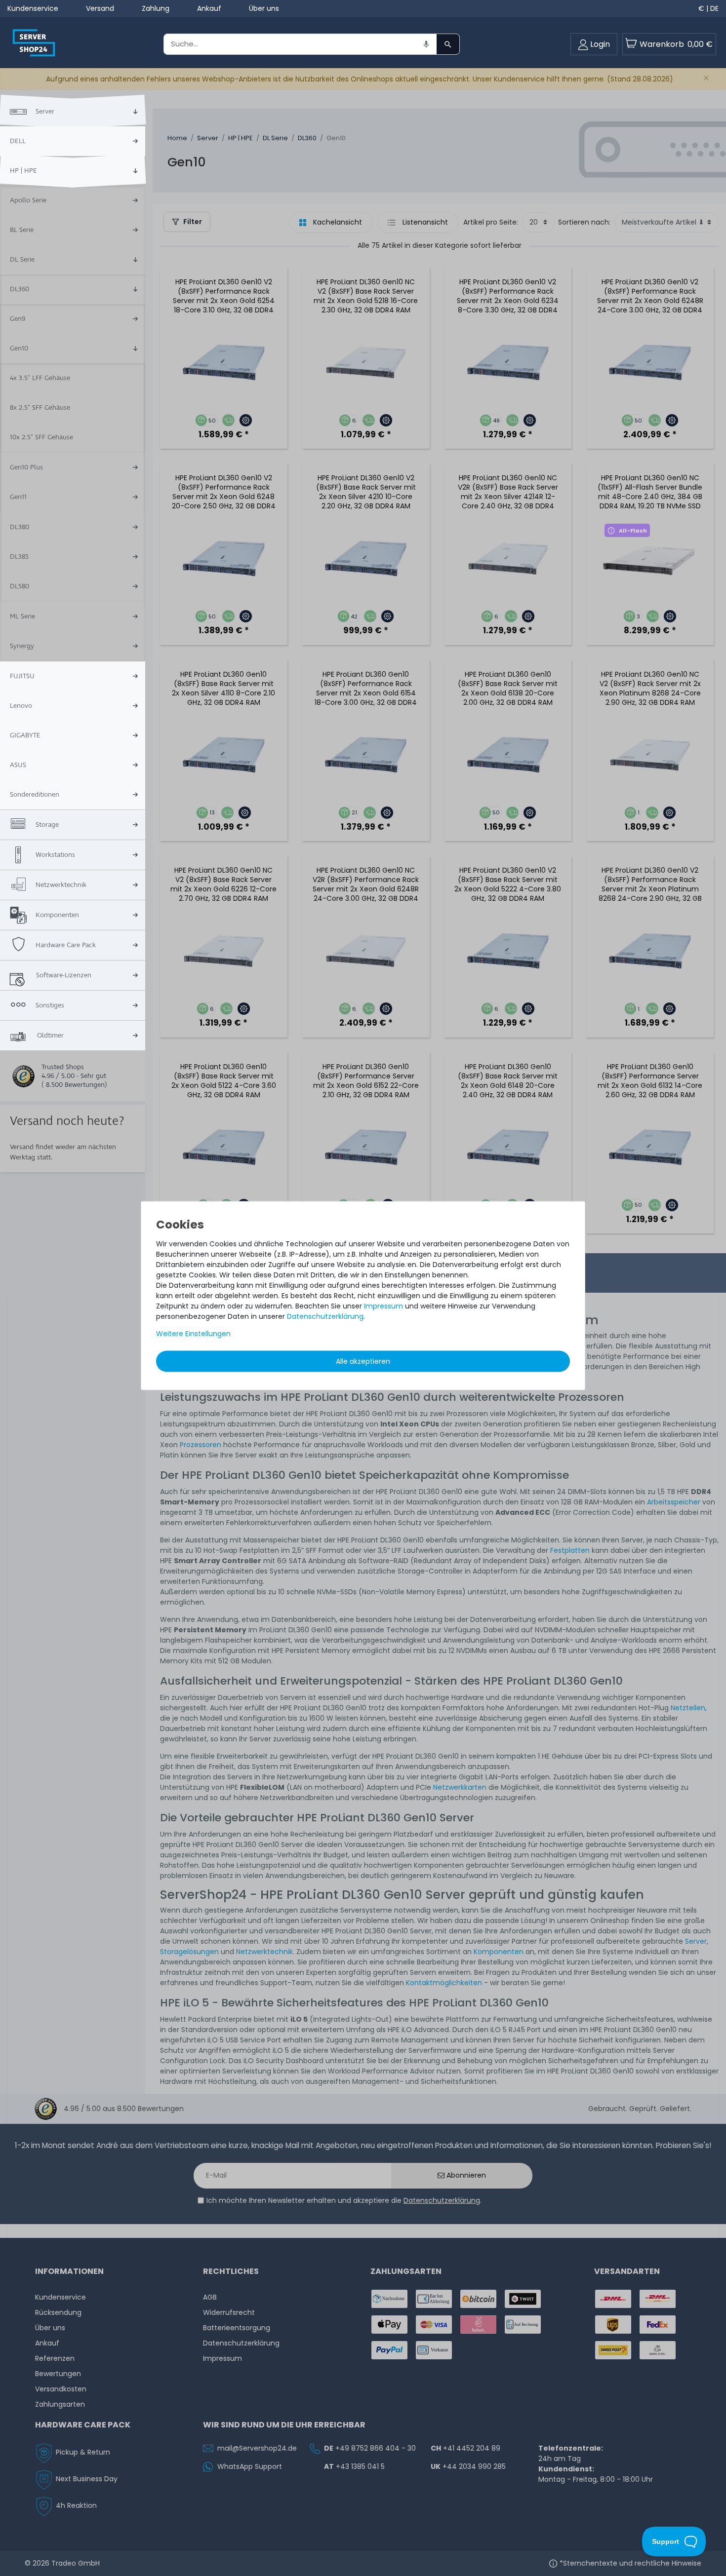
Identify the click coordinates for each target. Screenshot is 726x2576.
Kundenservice (33, 8)
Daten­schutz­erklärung (325, 1316)
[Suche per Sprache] (426, 44)
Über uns (264, 8)
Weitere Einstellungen (193, 1333)
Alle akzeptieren (363, 1361)
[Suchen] (448, 44)
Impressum (383, 1306)
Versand (100, 8)
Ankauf (209, 8)
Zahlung (156, 8)
